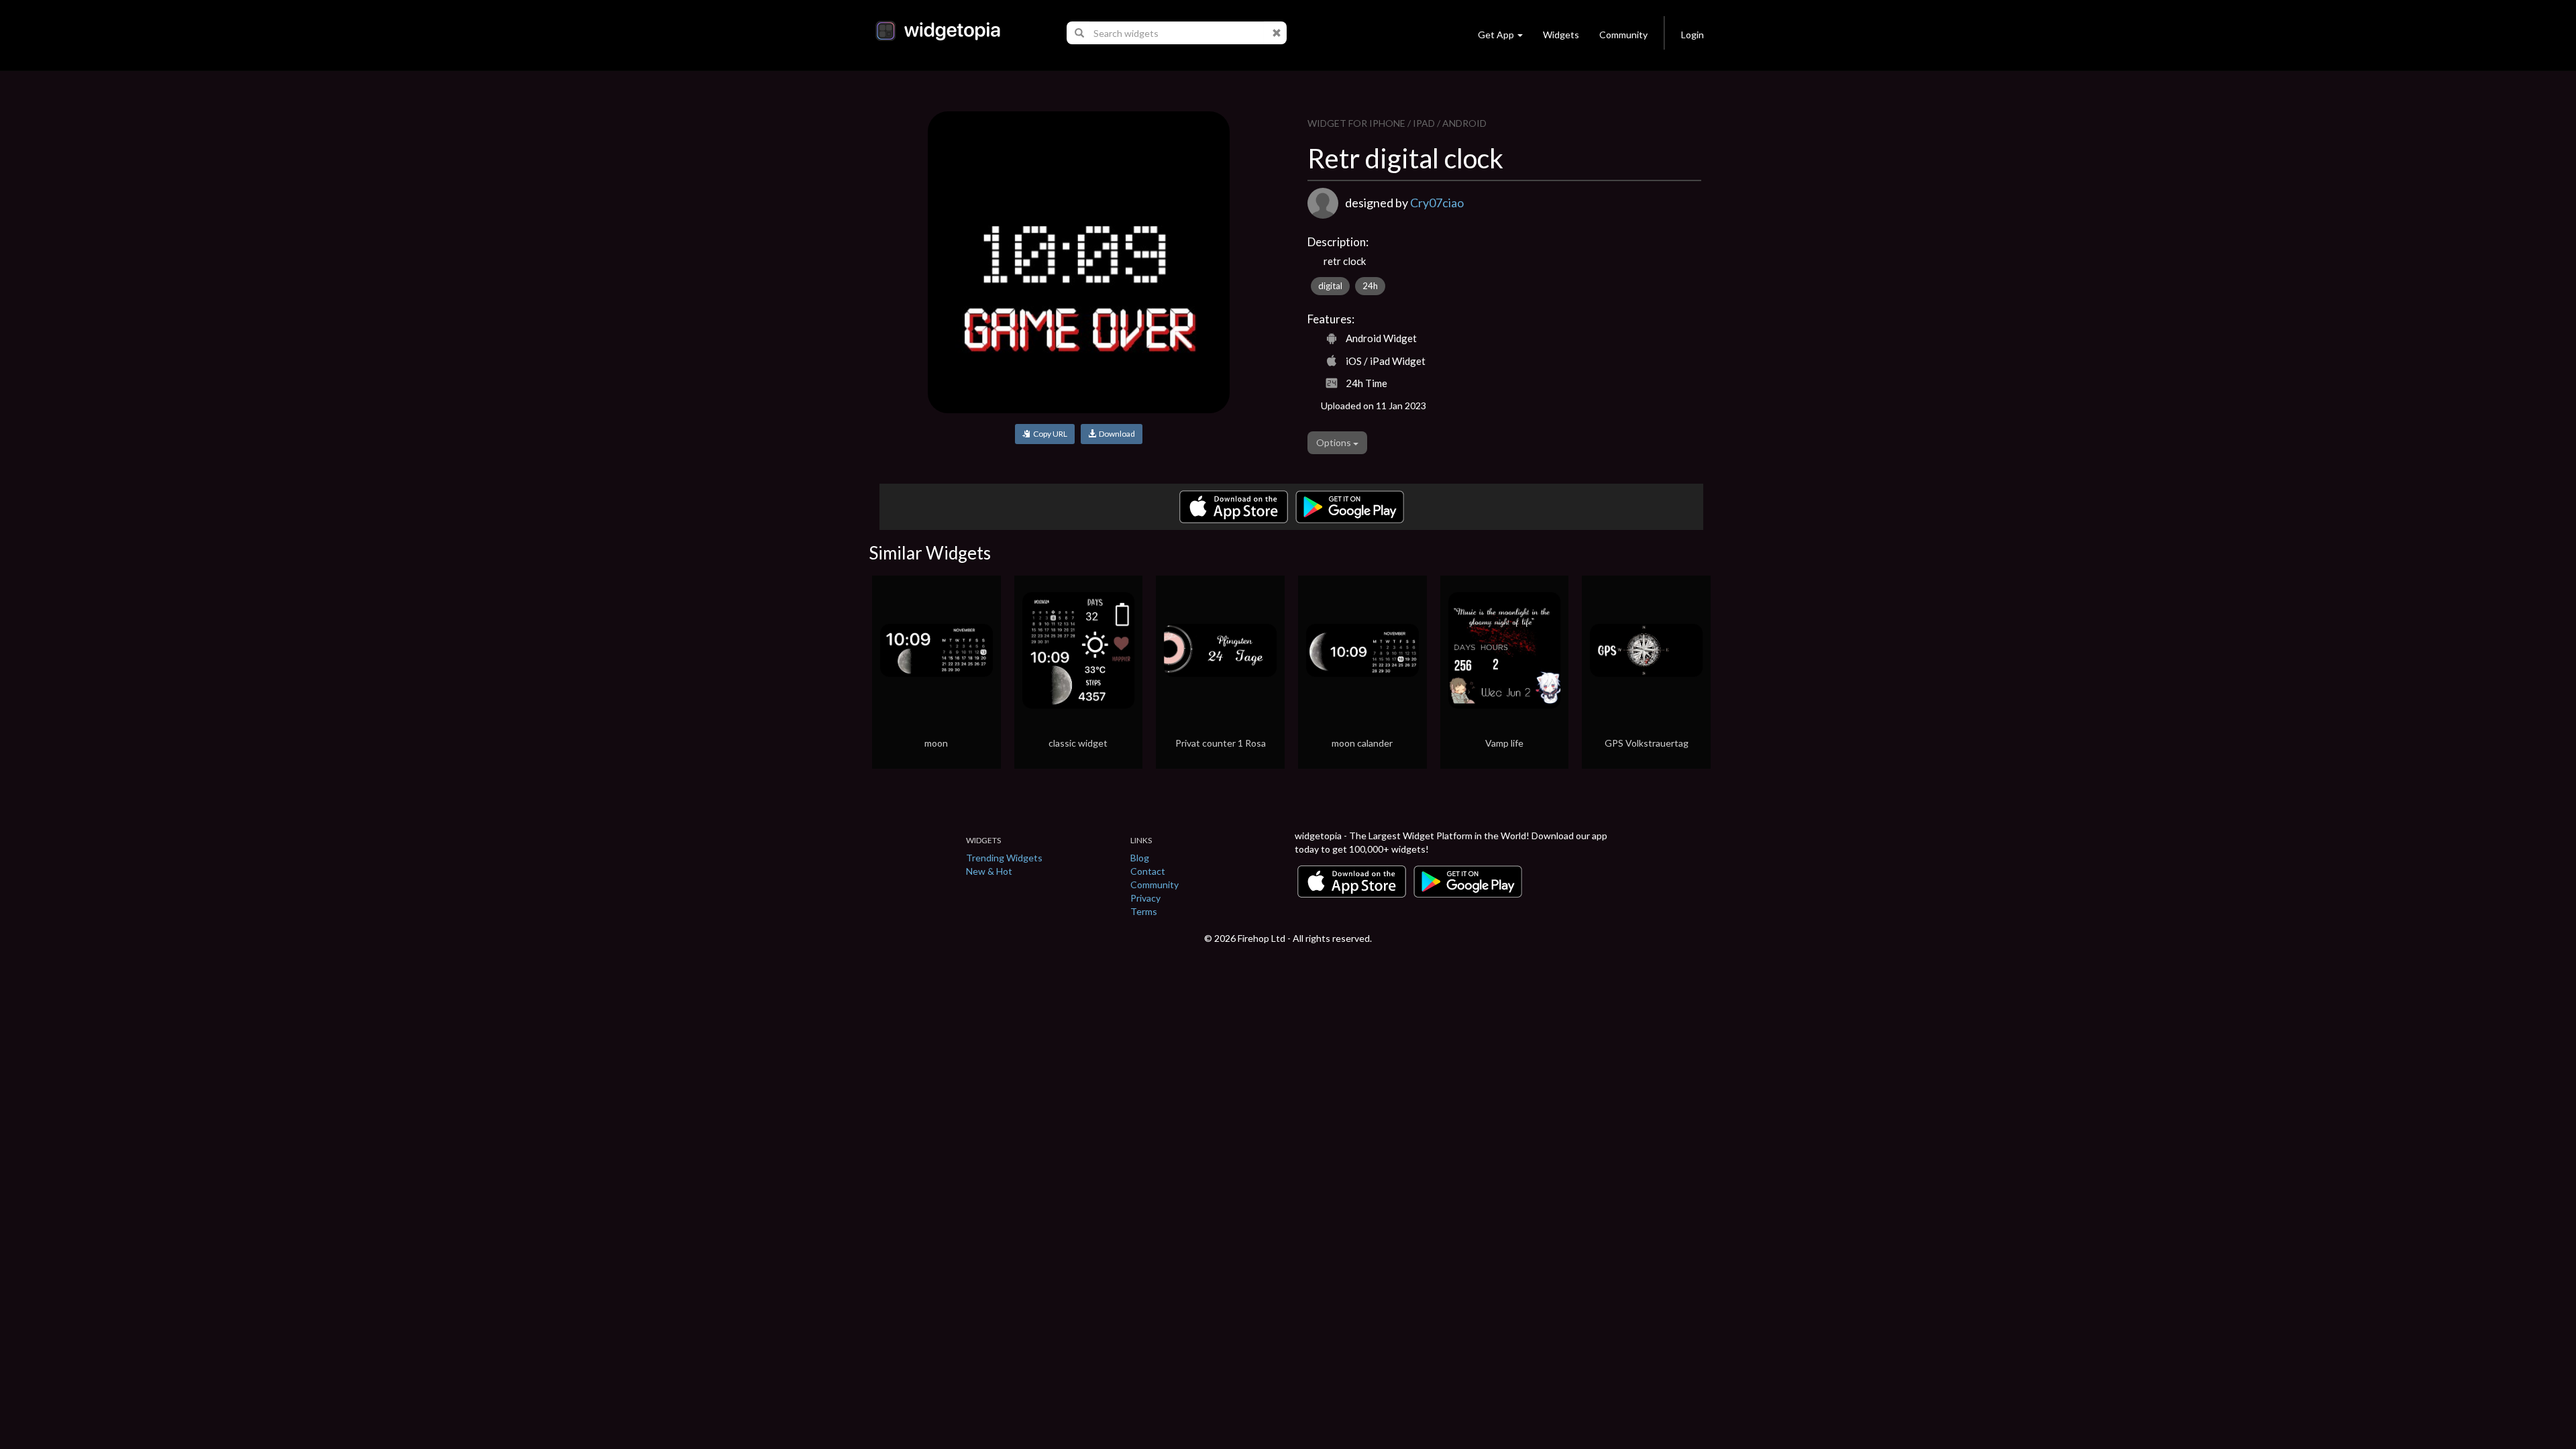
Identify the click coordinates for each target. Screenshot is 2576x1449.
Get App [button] (1496, 35)
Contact (1148, 871)
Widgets (1561, 35)
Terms (1144, 911)
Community (1623, 35)
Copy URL (1049, 434)
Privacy (1145, 898)
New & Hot (989, 871)
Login (1693, 35)
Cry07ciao (1437, 203)
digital (1330, 286)
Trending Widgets (1004, 858)
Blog (1140, 858)
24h (1370, 286)
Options (1335, 442)
